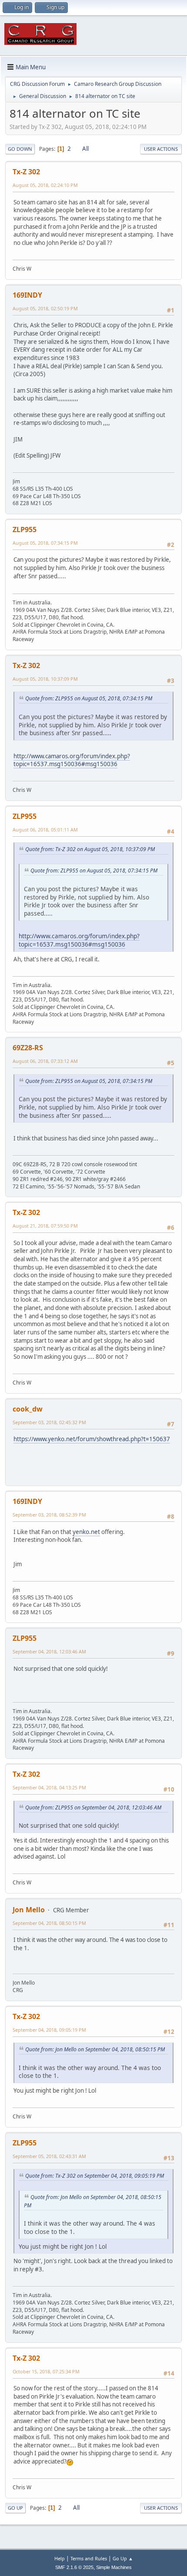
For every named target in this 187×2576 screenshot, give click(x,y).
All (85, 149)
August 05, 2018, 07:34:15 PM (45, 543)
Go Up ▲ (123, 2558)
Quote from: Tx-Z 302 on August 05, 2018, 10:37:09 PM (90, 849)
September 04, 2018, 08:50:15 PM (49, 1923)
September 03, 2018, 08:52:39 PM (49, 1515)
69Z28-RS (28, 1048)
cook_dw (28, 1409)
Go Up (15, 2508)
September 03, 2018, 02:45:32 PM (49, 1422)
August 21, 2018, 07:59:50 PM (45, 1226)
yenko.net (86, 1532)
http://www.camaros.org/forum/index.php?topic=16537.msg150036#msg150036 (72, 760)
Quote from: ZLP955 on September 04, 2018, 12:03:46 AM (93, 1807)
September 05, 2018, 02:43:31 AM (49, 2156)
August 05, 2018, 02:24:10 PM (45, 185)
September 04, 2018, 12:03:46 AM (49, 1651)
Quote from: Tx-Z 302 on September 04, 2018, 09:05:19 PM (95, 2176)
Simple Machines (114, 2567)
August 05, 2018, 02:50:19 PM (45, 308)
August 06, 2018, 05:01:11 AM (45, 830)
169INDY (27, 295)
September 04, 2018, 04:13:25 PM (49, 1787)
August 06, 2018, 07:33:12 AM (45, 1061)
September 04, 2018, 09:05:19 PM (49, 2030)
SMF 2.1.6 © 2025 (74, 2567)
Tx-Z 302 (26, 172)
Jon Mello (29, 1910)
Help (60, 2558)
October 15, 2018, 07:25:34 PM (46, 2371)
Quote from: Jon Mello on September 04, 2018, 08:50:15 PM (95, 2049)
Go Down (20, 149)
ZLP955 (25, 529)
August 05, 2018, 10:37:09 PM (45, 679)
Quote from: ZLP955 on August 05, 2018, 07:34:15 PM (89, 698)
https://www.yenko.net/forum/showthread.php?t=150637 (92, 1439)
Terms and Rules (89, 2558)
